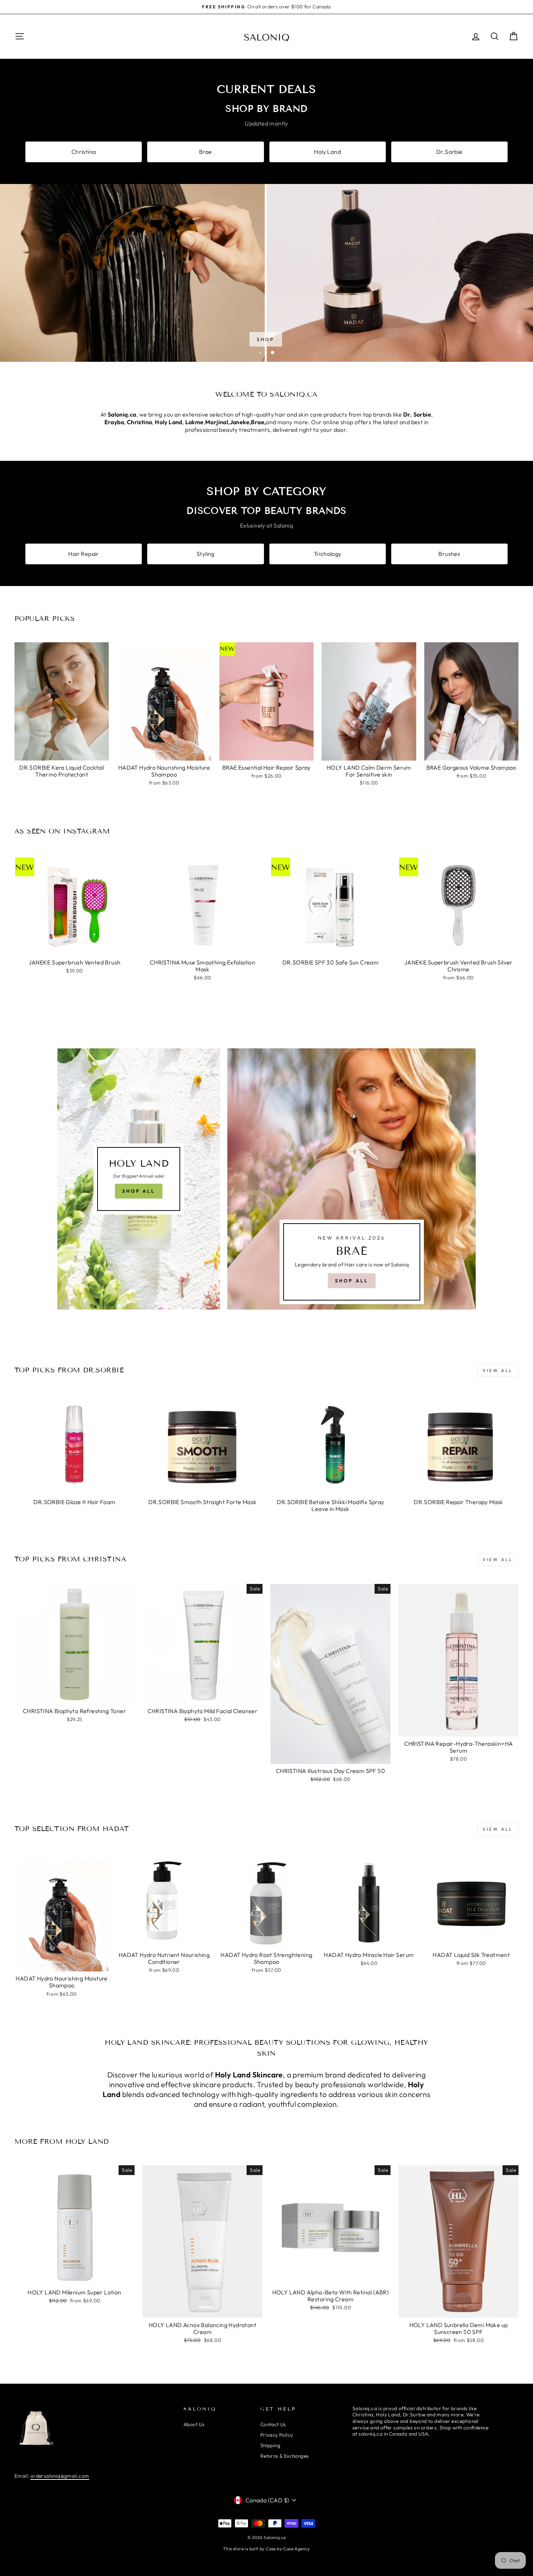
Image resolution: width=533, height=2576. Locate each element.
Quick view (62, 752)
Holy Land (327, 152)
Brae (206, 152)
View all (498, 1370)
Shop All (139, 1191)
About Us (194, 2424)
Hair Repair (83, 554)
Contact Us (273, 2424)
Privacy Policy (277, 2435)
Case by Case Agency (288, 2549)
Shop (266, 339)
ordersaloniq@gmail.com (60, 2476)
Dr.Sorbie (449, 152)
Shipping (270, 2445)
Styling (206, 554)
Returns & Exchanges (285, 2456)
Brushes (449, 554)
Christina (84, 152)
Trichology (328, 554)
